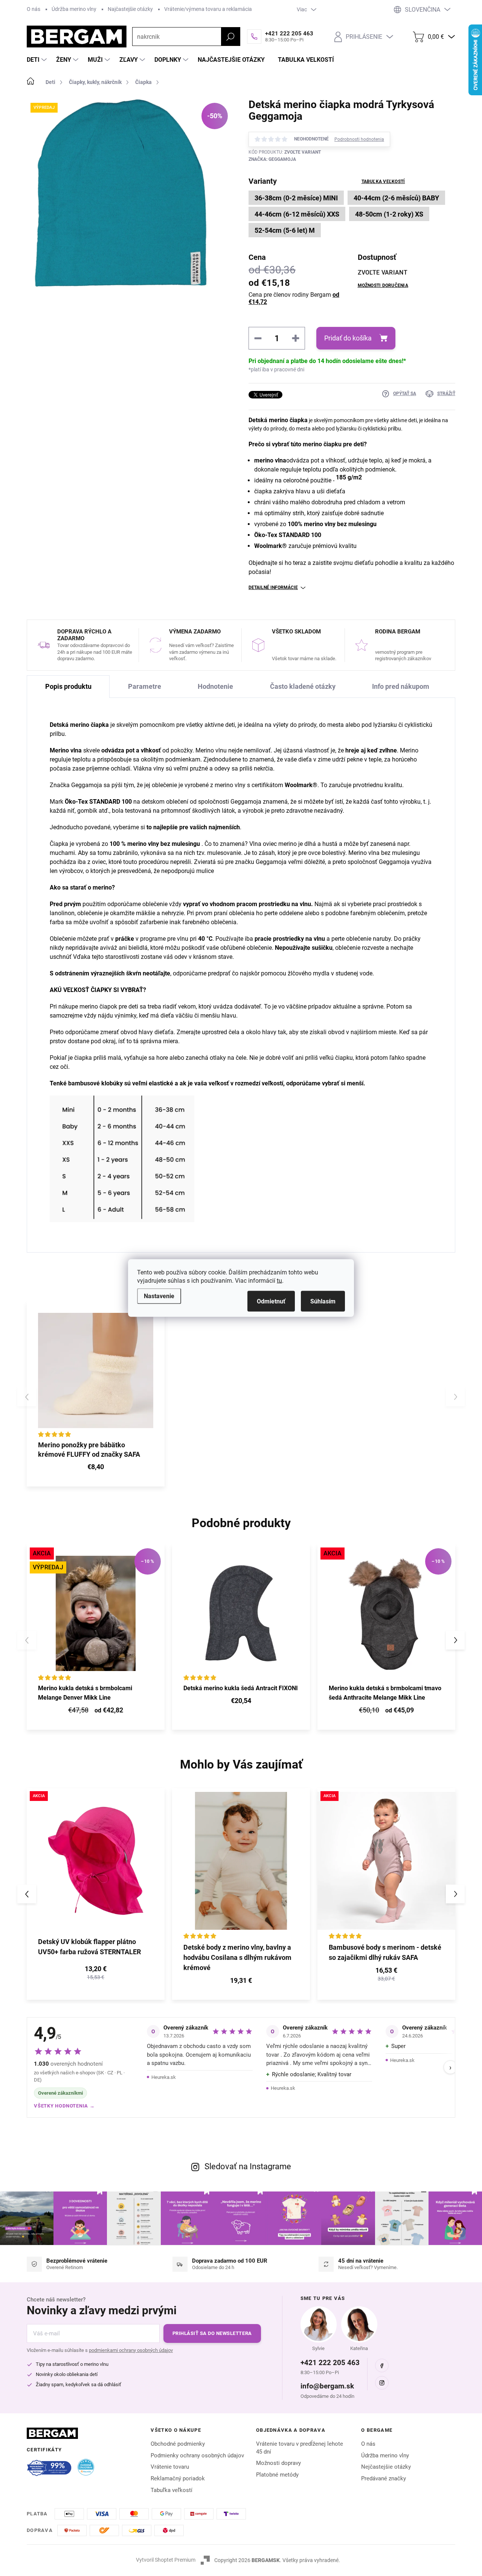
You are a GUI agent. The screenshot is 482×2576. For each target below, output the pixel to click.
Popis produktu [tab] (68, 686)
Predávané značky (384, 2478)
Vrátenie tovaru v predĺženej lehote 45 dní (300, 2448)
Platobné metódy (277, 2475)
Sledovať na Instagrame (248, 2166)
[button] (455, 1640)
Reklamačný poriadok (178, 2478)
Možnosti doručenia (383, 285)
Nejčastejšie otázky (386, 2467)
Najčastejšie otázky (130, 9)
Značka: (272, 159)
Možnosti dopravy (278, 2463)
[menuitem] (38, 60)
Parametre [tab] (145, 686)
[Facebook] (382, 2365)
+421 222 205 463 (330, 2363)
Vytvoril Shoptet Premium (166, 2560)
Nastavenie (159, 1296)
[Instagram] (382, 2383)
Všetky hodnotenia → (64, 2106)
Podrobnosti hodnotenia (359, 139)
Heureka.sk (164, 2077)
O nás (34, 9)
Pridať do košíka (348, 338)
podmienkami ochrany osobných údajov (131, 2350)
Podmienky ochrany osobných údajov (197, 2455)
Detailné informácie (273, 588)
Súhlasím (323, 1301)
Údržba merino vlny (74, 9)
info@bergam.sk (327, 2386)
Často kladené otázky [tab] (303, 686)
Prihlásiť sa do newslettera (212, 2333)
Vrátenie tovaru (170, 2467)
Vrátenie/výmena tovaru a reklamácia (208, 9)
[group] (96, 1894)
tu (279, 1281)
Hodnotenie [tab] (215, 686)
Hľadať (230, 37)
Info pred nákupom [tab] (401, 686)
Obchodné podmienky (178, 2444)
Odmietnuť (271, 1301)
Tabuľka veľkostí (383, 182)
